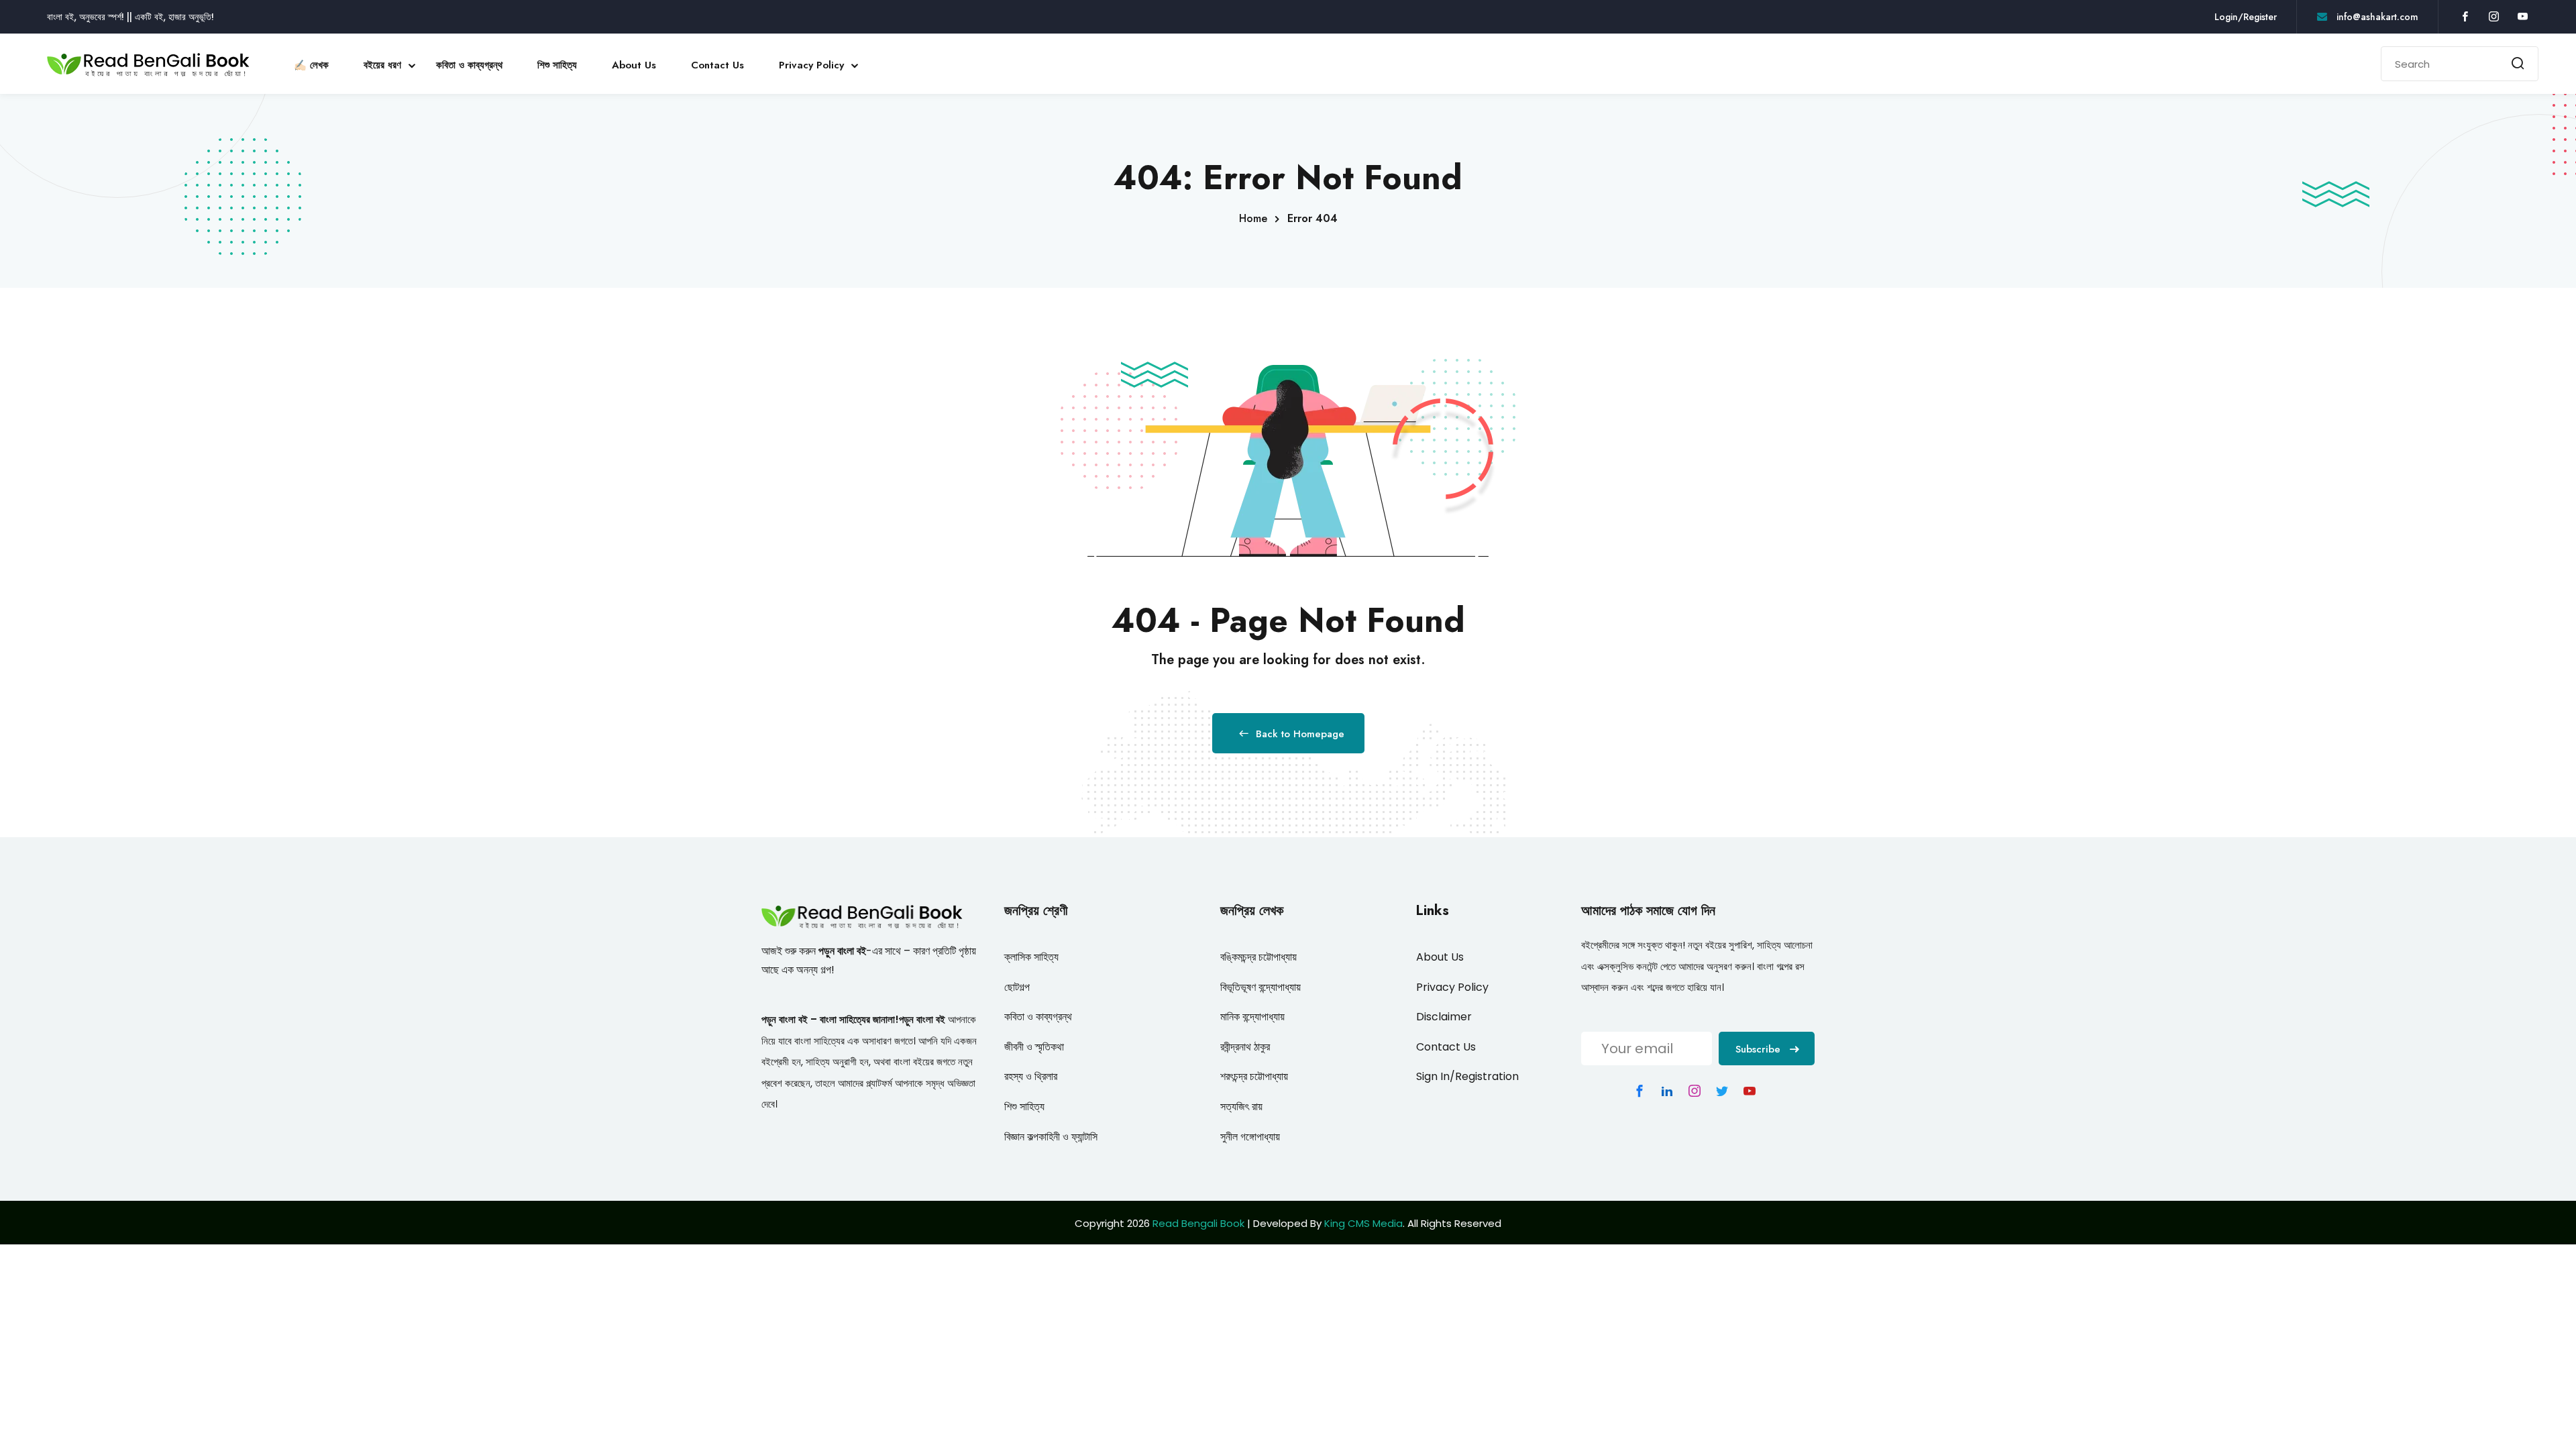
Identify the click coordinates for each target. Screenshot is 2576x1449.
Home (1253, 218)
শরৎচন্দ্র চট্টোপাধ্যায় (1254, 1076)
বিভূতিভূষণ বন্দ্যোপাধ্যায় (1260, 987)
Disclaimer (1444, 1017)
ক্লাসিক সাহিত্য (1031, 957)
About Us (634, 65)
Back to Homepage (1300, 734)
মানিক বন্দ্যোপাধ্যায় (1252, 1017)
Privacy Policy (811, 65)
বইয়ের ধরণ (382, 65)
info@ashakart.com (2376, 17)
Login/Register (2246, 17)
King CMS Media (1363, 1223)
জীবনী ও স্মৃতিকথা (1034, 1047)
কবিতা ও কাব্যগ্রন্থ (469, 65)
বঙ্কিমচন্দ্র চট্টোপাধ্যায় (1258, 957)
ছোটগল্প (1017, 987)
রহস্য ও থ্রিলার (1031, 1076)
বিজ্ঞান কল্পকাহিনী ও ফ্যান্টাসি (1051, 1137)
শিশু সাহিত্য (557, 65)
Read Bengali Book (1198, 1223)
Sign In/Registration (1467, 1076)
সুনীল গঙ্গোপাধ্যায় (1250, 1137)
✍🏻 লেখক (311, 65)
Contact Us (717, 65)
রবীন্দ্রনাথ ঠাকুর (1245, 1047)
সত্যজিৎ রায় (1241, 1107)
